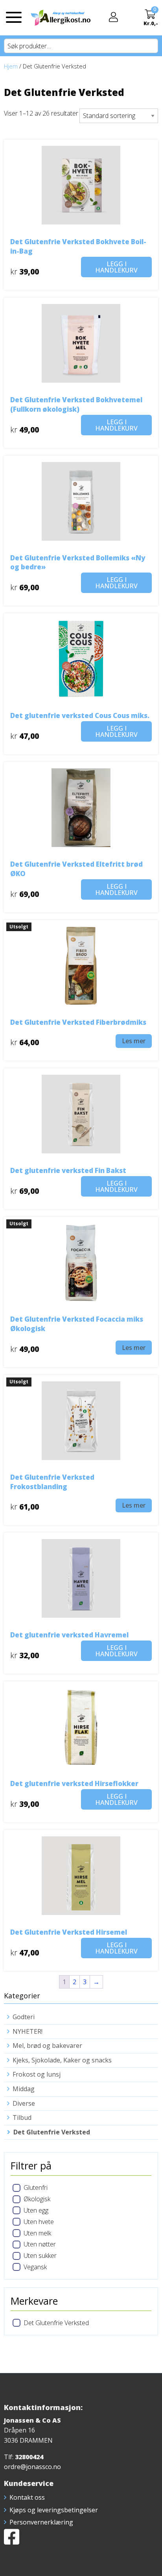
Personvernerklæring (41, 2522)
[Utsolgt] (81, 965)
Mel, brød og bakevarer (47, 2046)
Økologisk (37, 2199)
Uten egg (36, 2210)
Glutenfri (36, 2187)
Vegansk (35, 2267)
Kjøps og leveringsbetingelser (54, 2510)
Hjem (11, 66)
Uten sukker (40, 2256)
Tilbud (22, 2118)
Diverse (24, 2103)
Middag (24, 2089)
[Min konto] (113, 18)
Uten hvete (39, 2222)
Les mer (134, 1041)
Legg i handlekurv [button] (116, 267)
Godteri (24, 2017)
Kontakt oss (27, 2497)
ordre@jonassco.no (32, 2467)
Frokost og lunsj (37, 2074)
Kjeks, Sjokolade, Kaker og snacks (62, 2060)
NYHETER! (28, 2031)
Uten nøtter (40, 2244)
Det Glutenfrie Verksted (52, 2132)
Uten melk (37, 2233)
